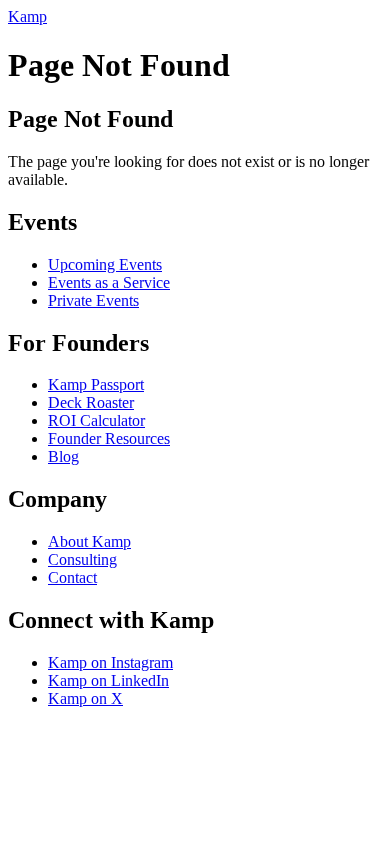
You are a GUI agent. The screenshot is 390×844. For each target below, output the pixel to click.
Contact (72, 577)
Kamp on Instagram (110, 662)
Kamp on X (85, 698)
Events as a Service (109, 282)
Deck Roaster (91, 402)
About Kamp (89, 541)
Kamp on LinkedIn (108, 680)
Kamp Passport (96, 384)
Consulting (82, 559)
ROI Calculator (96, 420)
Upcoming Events (105, 264)
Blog (63, 456)
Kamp (27, 16)
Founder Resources (109, 438)
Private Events (93, 300)
